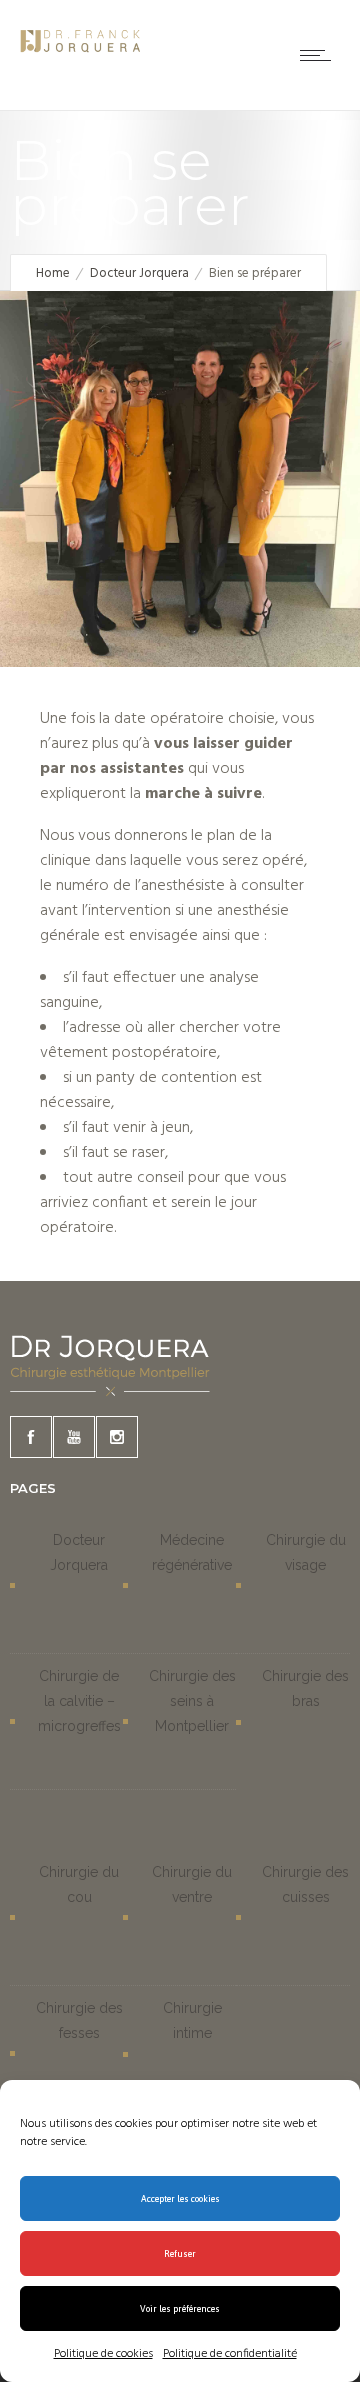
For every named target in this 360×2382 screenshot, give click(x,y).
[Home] (80, 58)
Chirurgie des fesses (79, 2020)
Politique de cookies (103, 2354)
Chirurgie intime (192, 2020)
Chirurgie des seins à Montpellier (192, 1701)
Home (53, 273)
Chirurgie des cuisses (305, 1884)
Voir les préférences (180, 2309)
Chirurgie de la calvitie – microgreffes (79, 1701)
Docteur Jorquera (139, 273)
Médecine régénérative (192, 1552)
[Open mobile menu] (320, 55)
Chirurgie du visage (306, 1552)
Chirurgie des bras (305, 1688)
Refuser (180, 2254)
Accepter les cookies (180, 2199)
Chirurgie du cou (79, 1884)
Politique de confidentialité (230, 2354)
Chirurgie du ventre (192, 1884)
